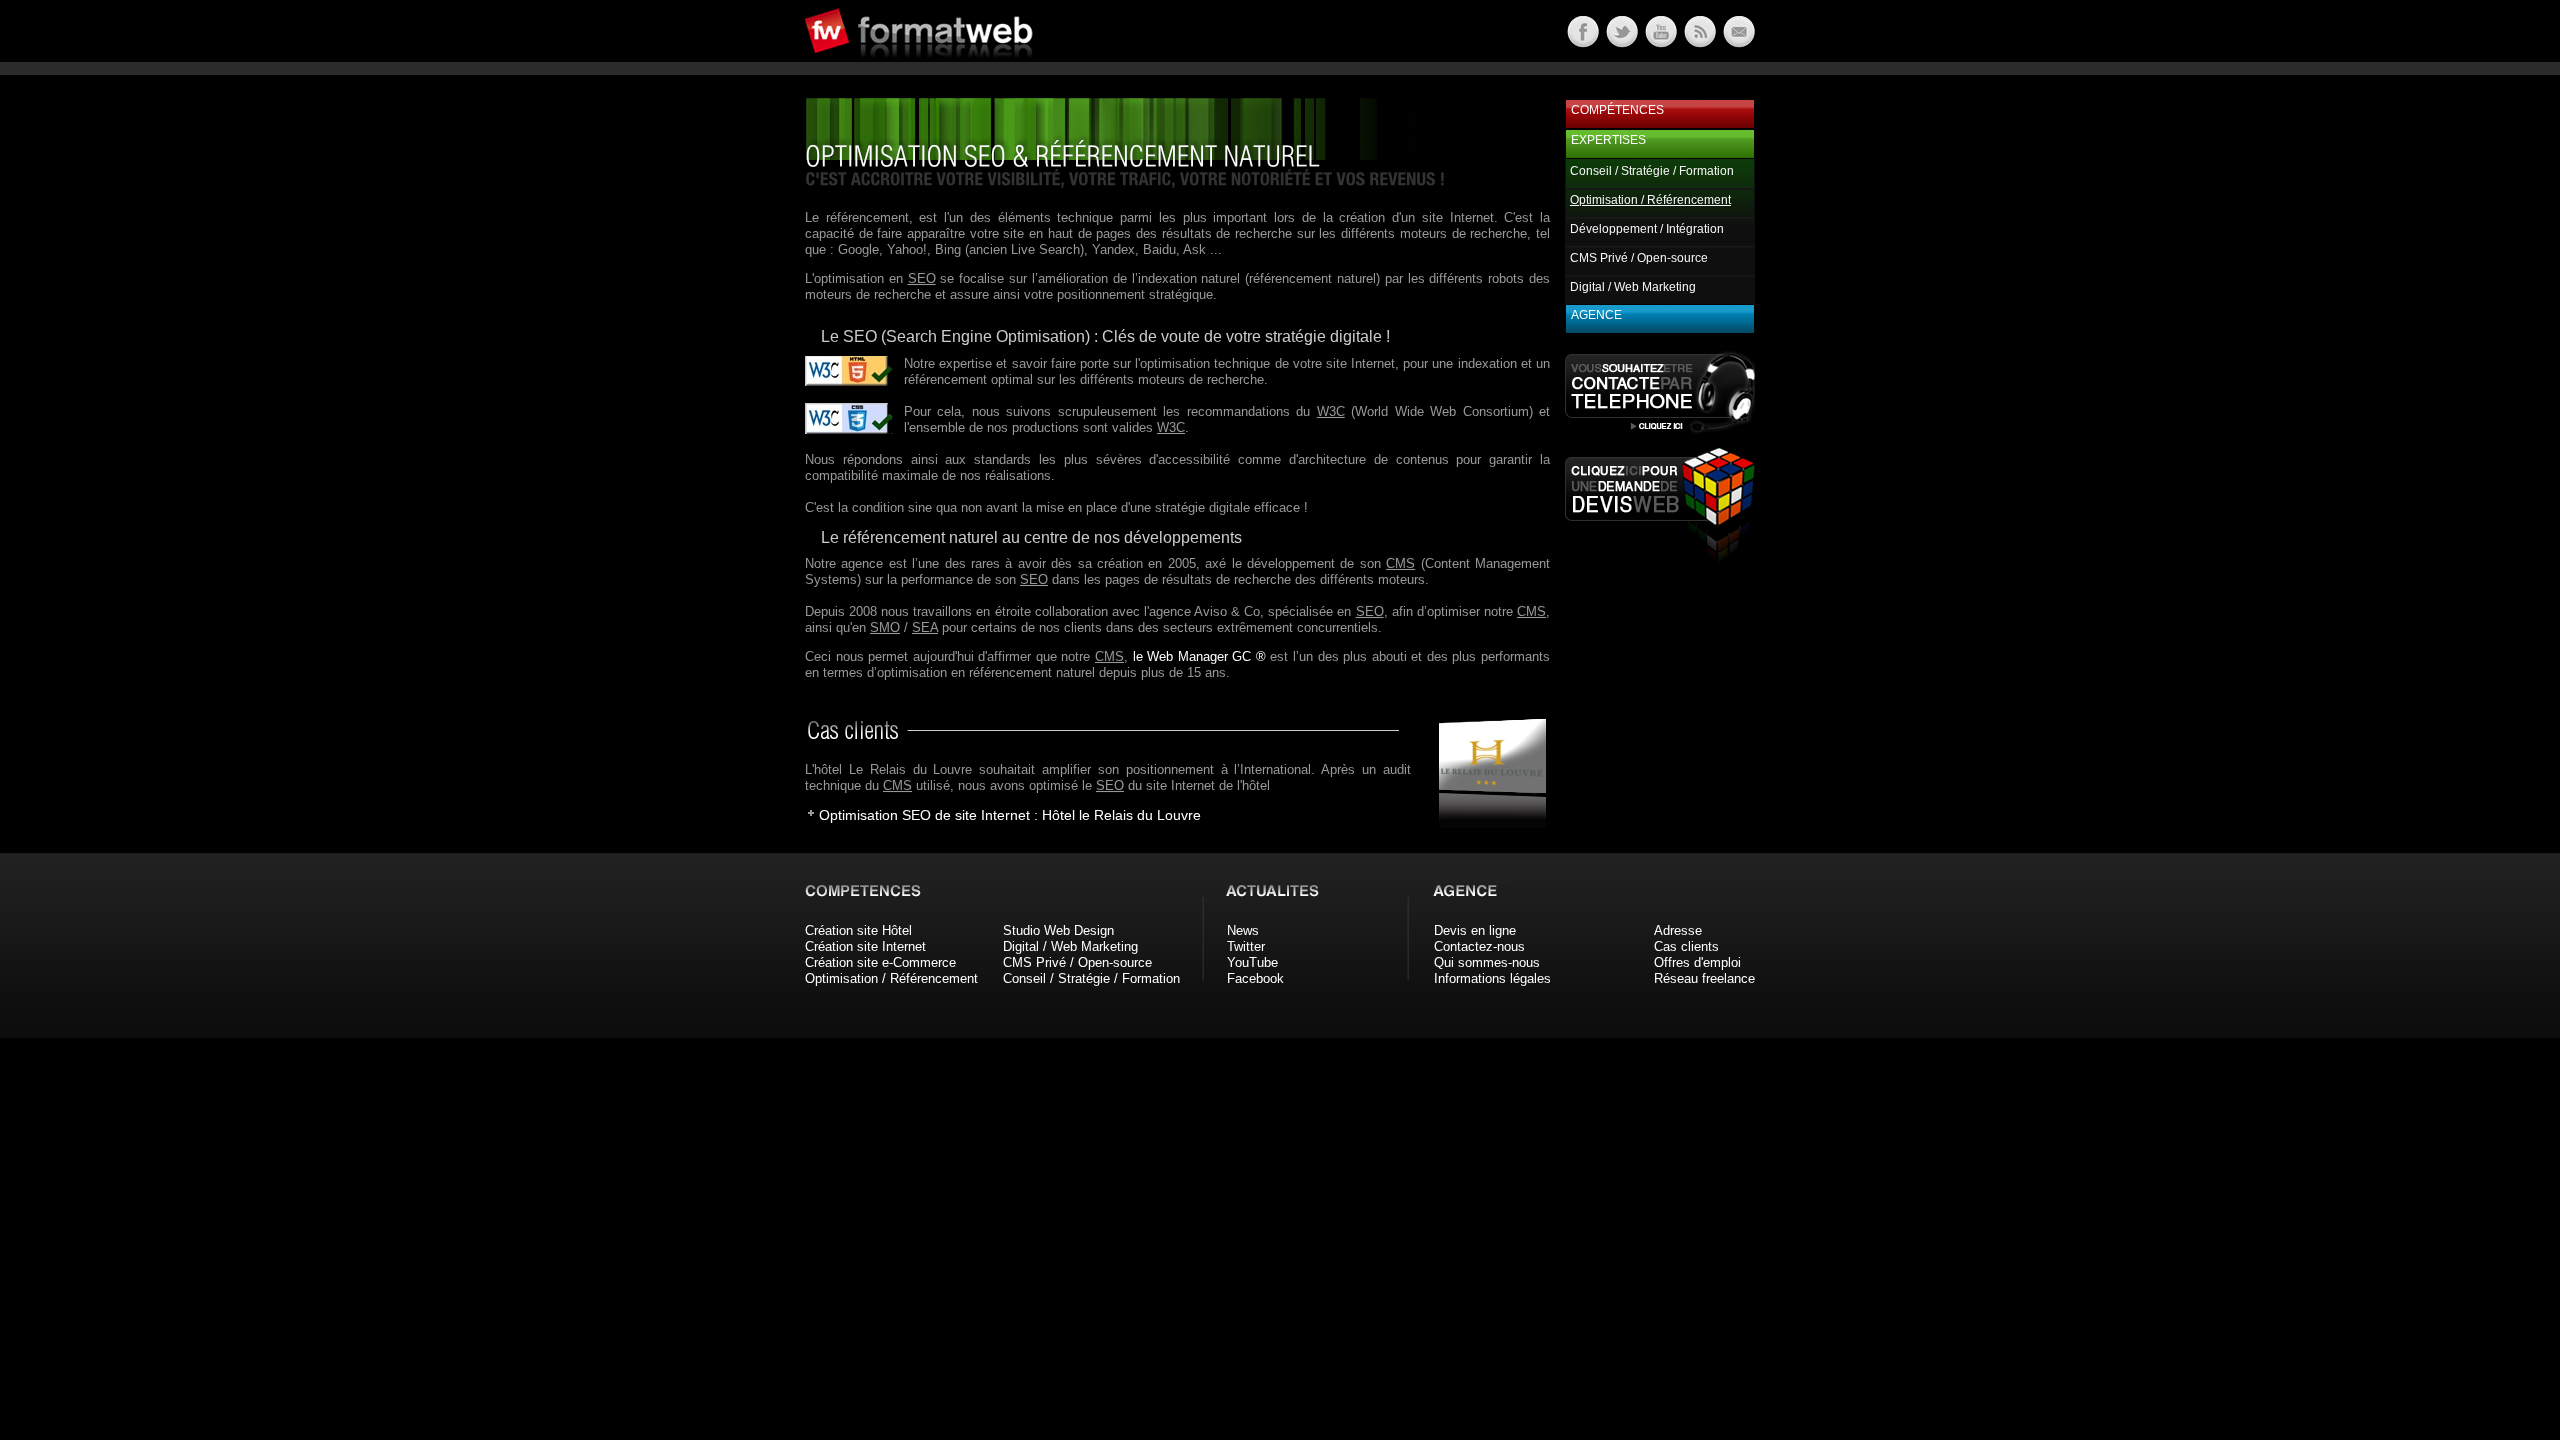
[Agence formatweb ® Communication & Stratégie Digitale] (995, 69)
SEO (922, 278)
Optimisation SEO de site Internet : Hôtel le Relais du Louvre (1010, 815)
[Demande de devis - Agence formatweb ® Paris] (1660, 556)
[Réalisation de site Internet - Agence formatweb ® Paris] (1486, 823)
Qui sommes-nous (1487, 962)
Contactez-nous (1479, 946)
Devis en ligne (1475, 930)
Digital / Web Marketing (1633, 287)
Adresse (1678, 930)
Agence (1596, 315)
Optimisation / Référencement (891, 978)
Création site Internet (865, 946)
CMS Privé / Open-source (1639, 258)
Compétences (1617, 110)
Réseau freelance (1704, 978)
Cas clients (1686, 946)
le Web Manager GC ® (1199, 656)
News (1243, 930)
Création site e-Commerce (880, 962)
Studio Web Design (1058, 930)
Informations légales (1492, 978)
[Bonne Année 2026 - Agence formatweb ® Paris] (1698, 42)
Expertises (1608, 140)
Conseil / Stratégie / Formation (1652, 171)
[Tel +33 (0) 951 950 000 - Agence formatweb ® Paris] (1660, 432)
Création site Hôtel (858, 930)
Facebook (1255, 978)
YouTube (1252, 962)
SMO (885, 627)
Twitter (1246, 946)
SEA (925, 627)
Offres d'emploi (1697, 962)
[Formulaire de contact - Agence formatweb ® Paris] (1737, 42)
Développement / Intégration (1647, 229)
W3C (1331, 411)
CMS (1400, 563)
